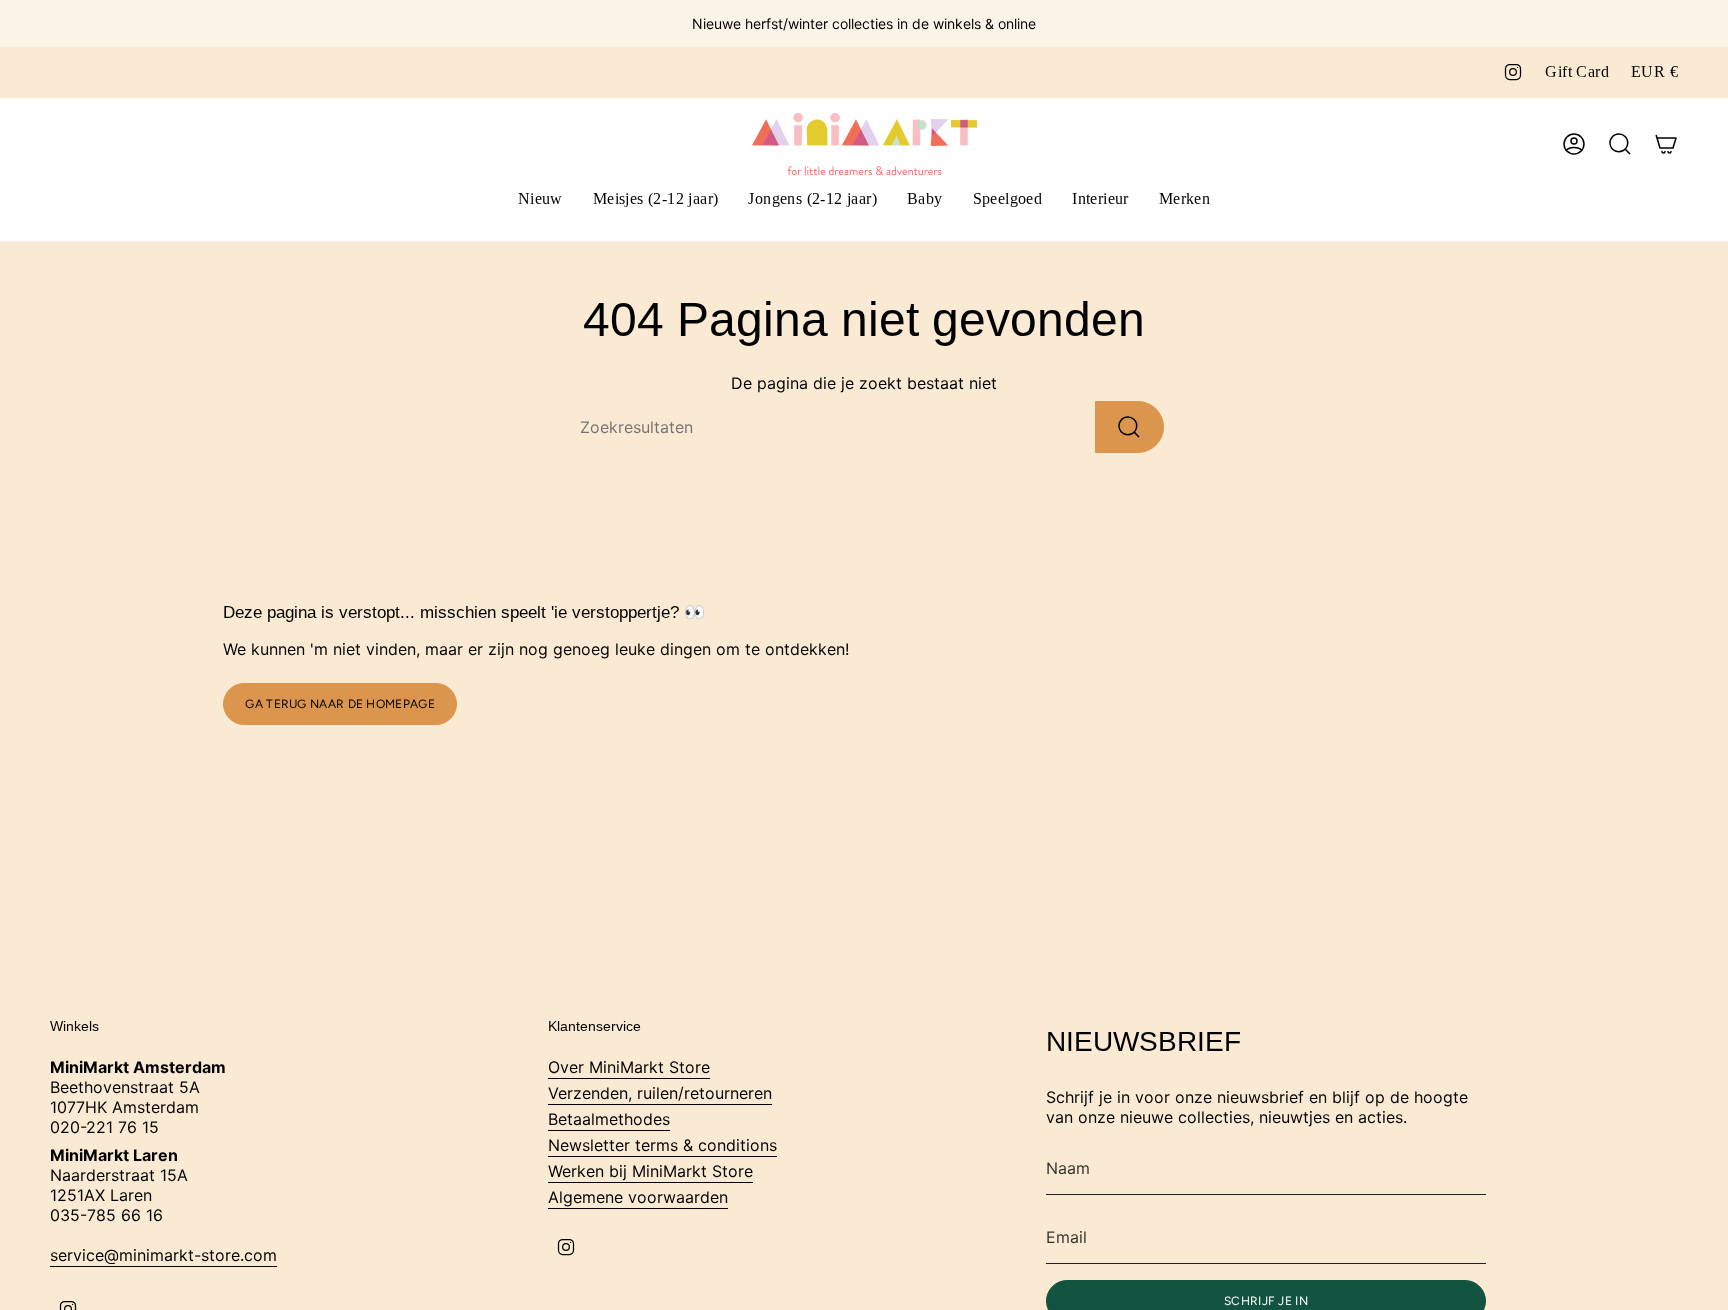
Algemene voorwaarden (638, 1197)
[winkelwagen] (1666, 144)
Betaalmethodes (609, 1119)
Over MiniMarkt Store (629, 1067)
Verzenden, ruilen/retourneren (660, 1093)
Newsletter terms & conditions (662, 1145)
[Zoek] (1129, 427)
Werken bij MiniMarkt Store (650, 1171)
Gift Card (1577, 71)
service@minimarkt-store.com (163, 1255)
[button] (656, 200)
